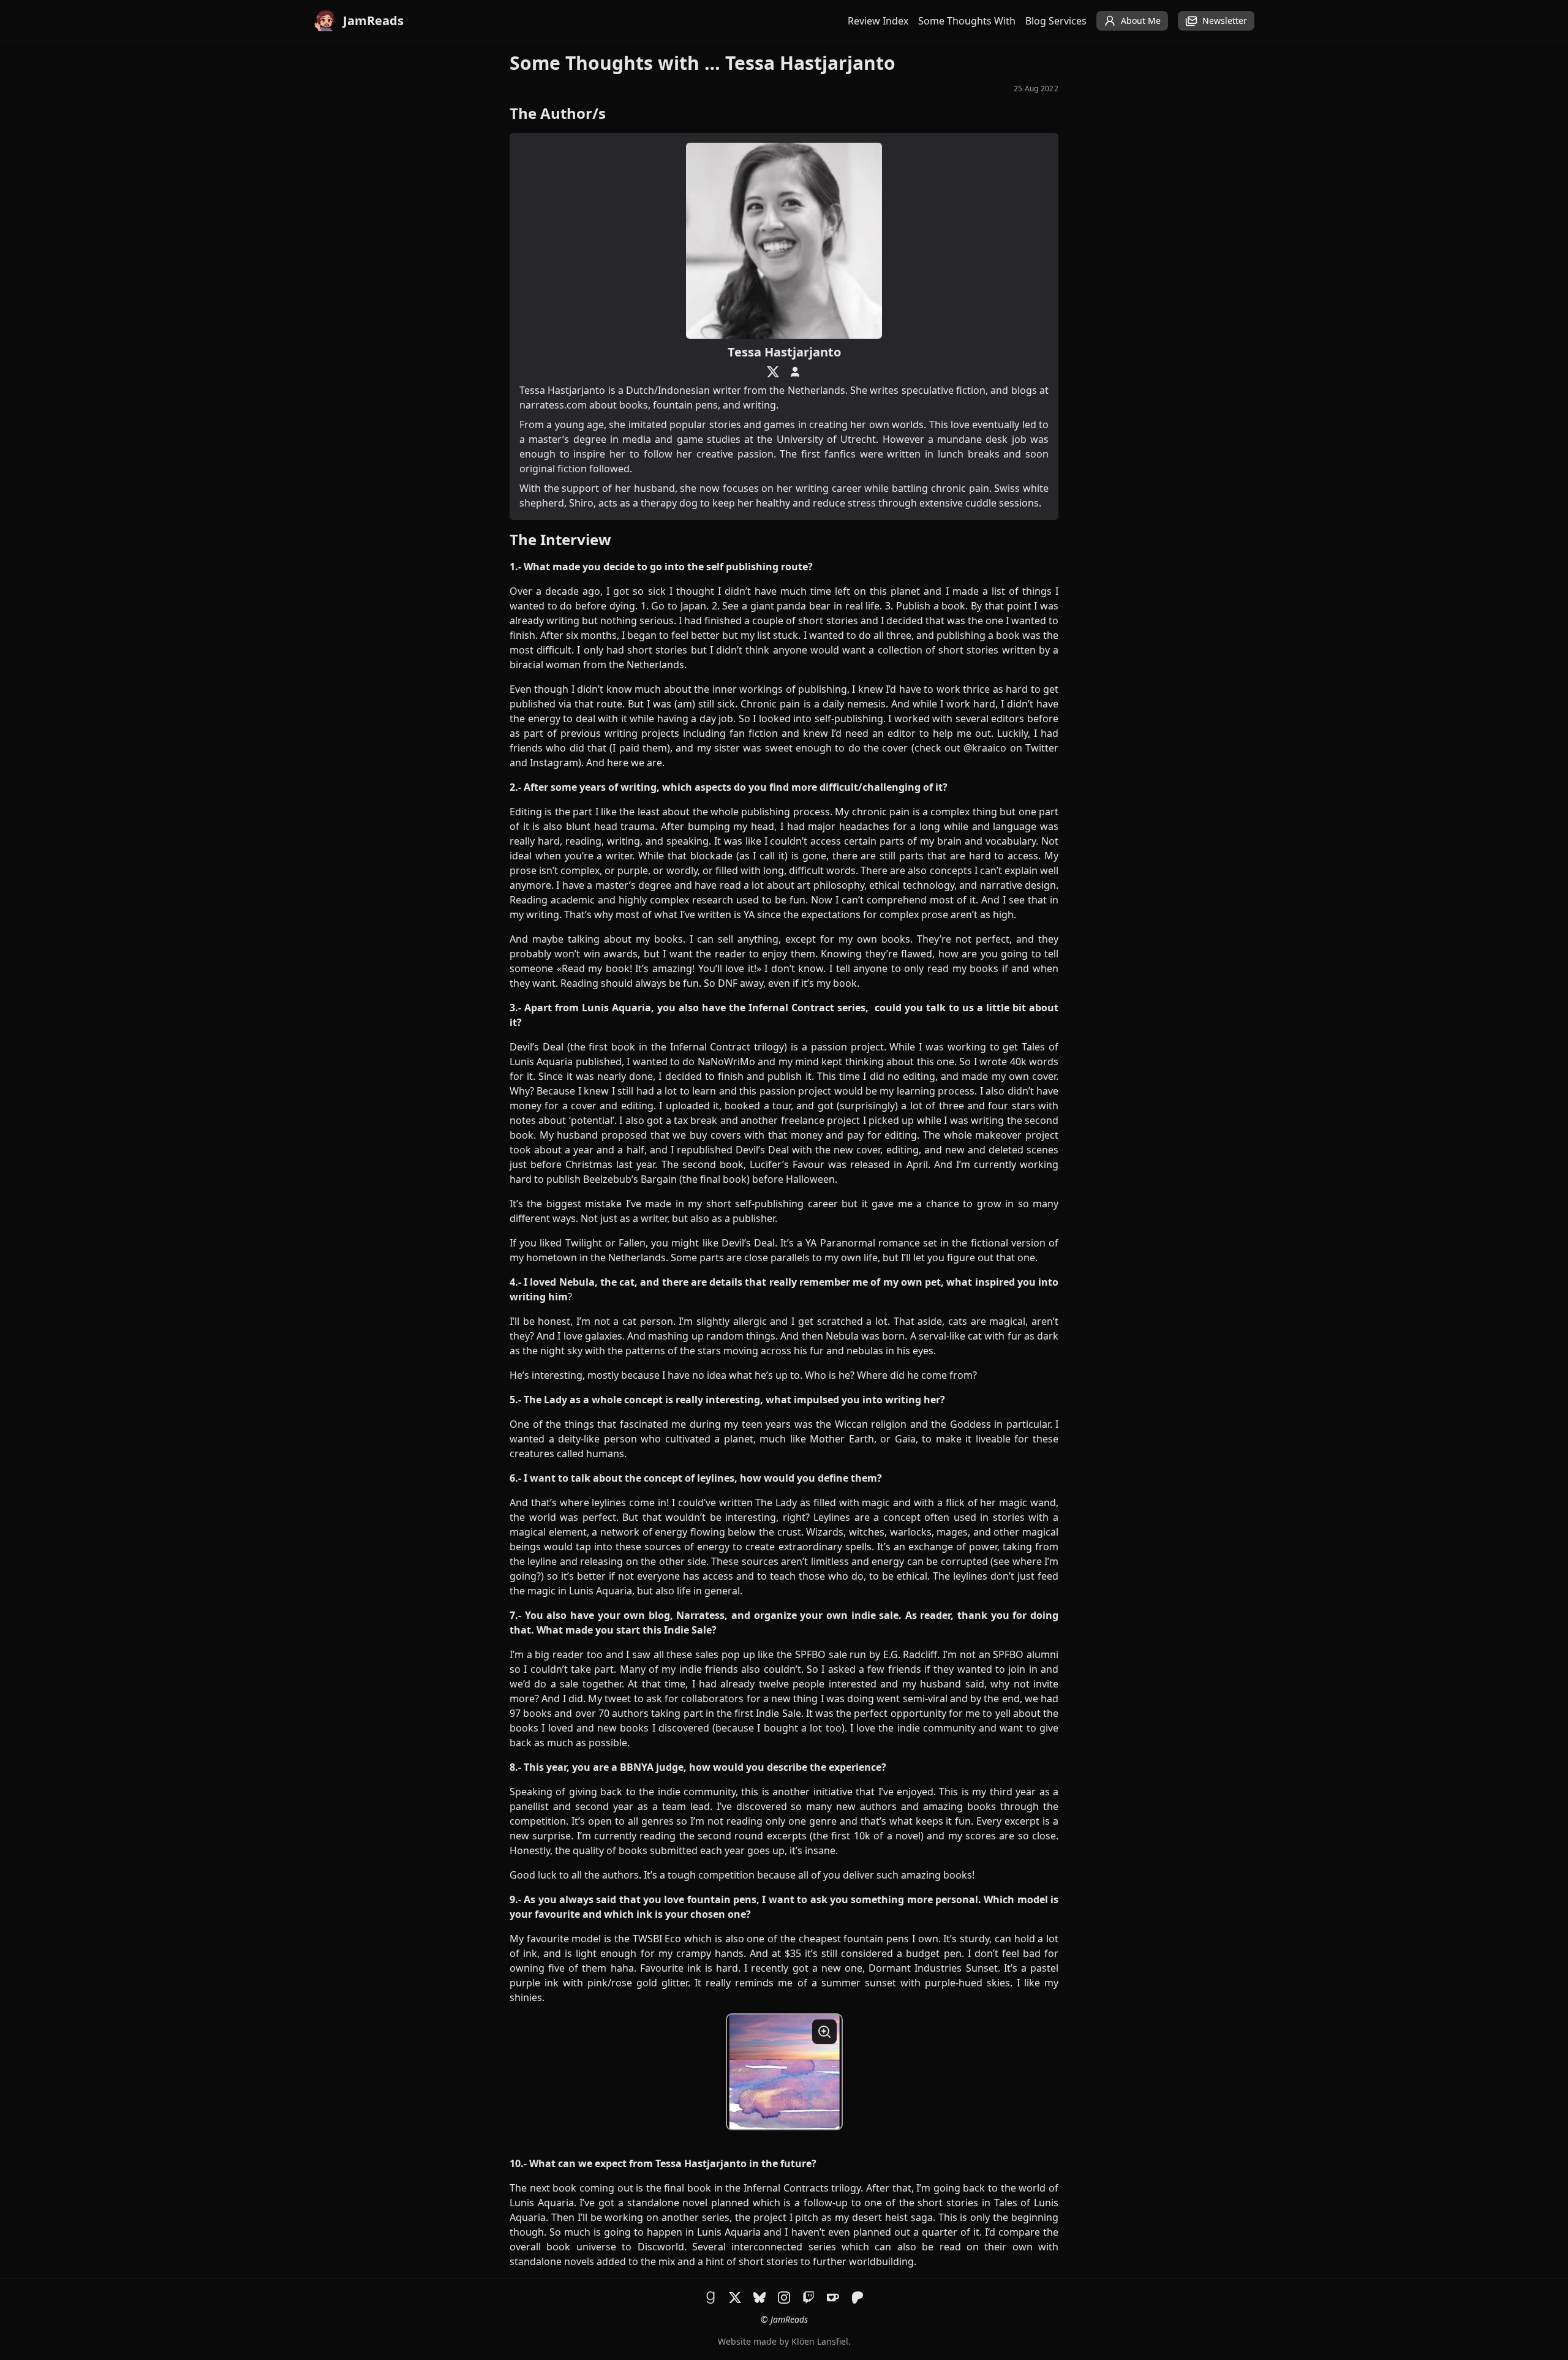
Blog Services (1056, 21)
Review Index (878, 21)
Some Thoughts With (967, 21)
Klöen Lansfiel (820, 2341)
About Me (1141, 21)
